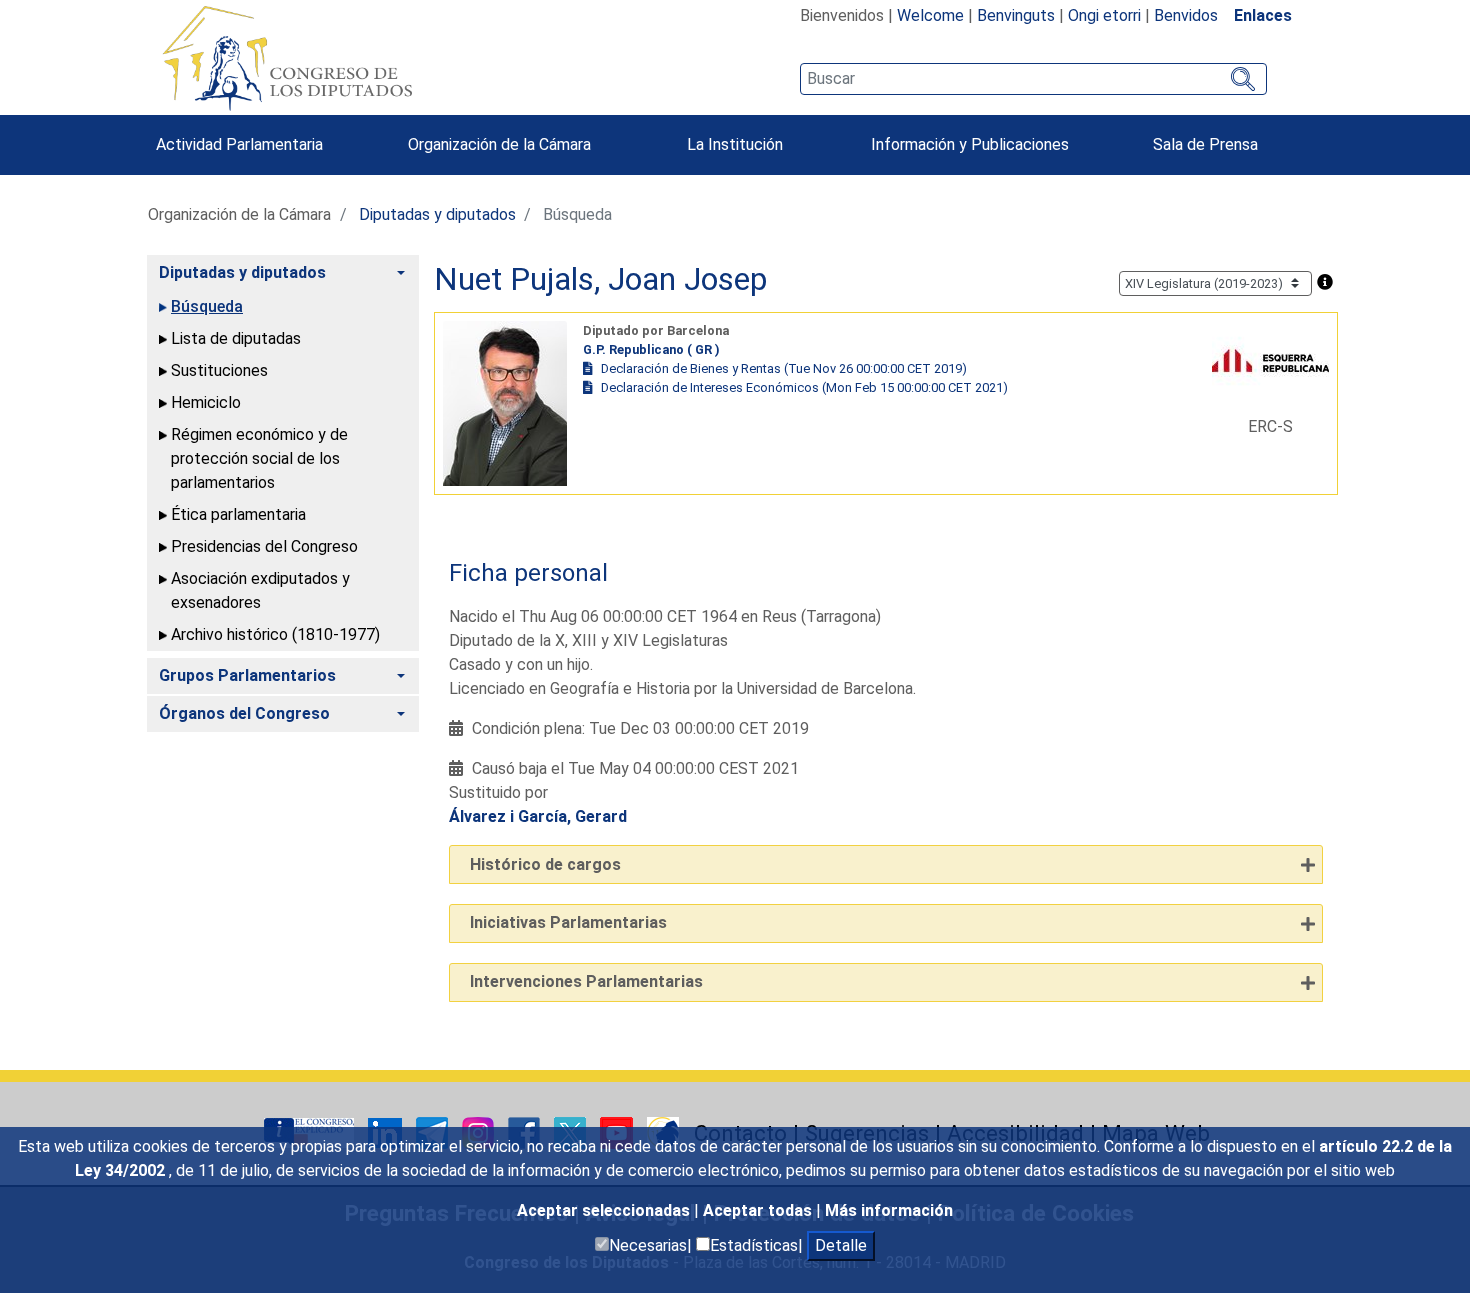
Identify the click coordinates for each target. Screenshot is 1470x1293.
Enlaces (1263, 15)
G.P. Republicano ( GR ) (651, 349)
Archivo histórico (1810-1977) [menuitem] (275, 634)
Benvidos (1186, 15)
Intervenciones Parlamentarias (586, 981)
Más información (889, 1210)
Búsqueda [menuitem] (207, 306)
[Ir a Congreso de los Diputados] (287, 58)
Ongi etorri (1104, 15)
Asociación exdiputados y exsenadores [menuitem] (260, 590)
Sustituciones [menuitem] (219, 370)
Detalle (841, 1245)
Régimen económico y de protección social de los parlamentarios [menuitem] (259, 458)
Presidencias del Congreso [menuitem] (264, 546)
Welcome (930, 15)
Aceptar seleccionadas (605, 1210)
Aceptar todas (759, 1210)
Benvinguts (1016, 15)
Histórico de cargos (545, 864)
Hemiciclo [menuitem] (206, 402)
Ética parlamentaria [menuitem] (238, 514)
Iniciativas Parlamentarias (568, 922)
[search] (1033, 79)
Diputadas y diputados (437, 214)
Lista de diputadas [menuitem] (236, 338)
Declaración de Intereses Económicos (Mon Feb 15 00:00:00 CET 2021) (804, 387)
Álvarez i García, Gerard (538, 816)
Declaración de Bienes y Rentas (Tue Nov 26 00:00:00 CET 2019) (784, 368)
